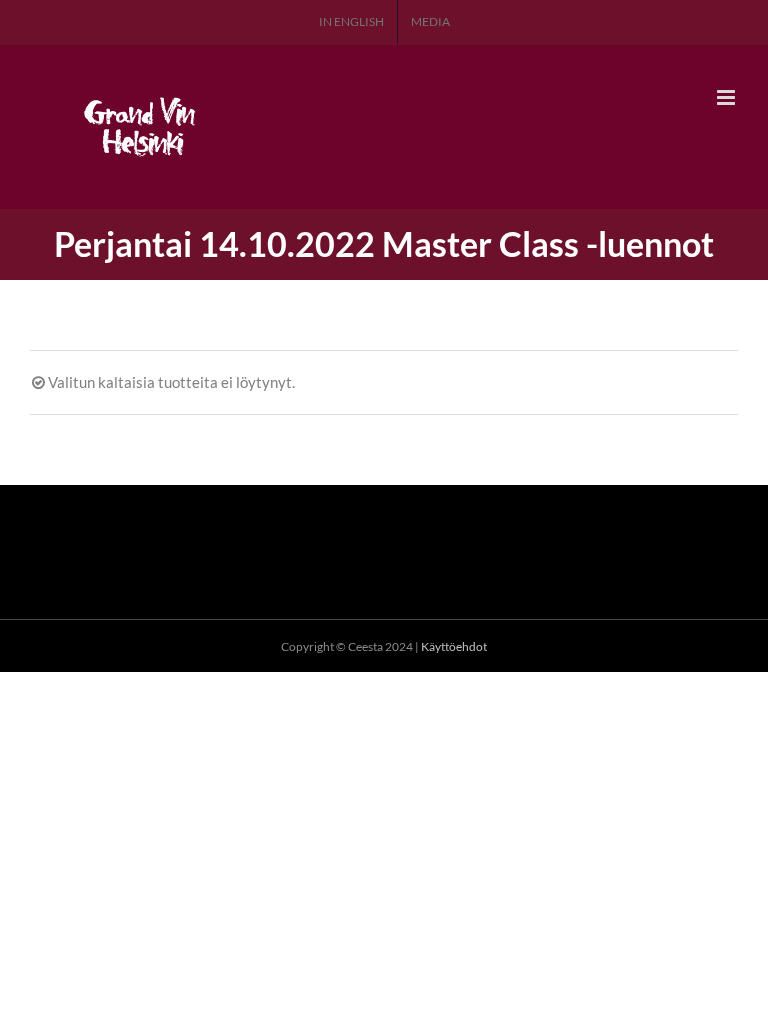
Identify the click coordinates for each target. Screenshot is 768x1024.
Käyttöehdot (454, 646)
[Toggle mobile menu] (727, 97)
